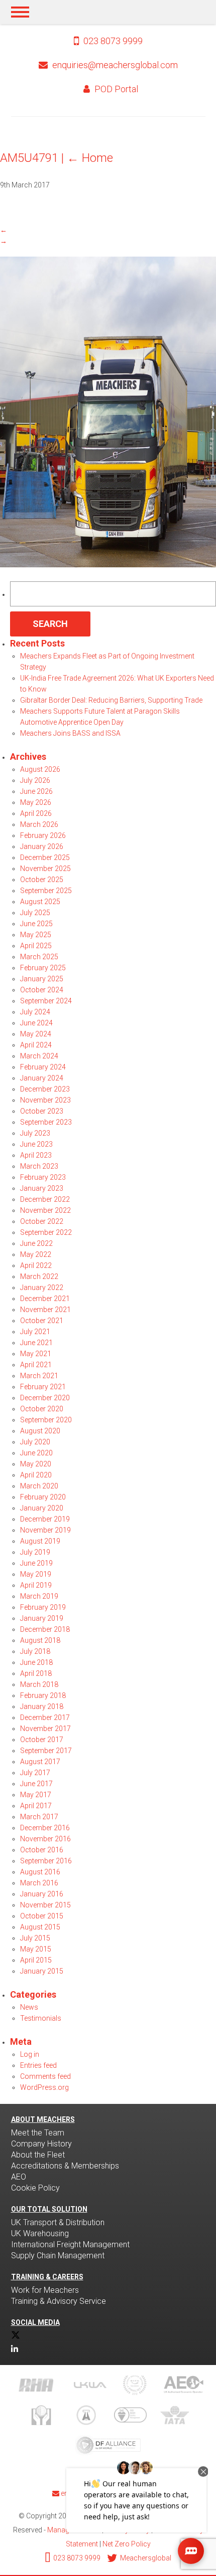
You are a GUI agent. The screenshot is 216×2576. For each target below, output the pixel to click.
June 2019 (36, 1563)
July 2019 (35, 1552)
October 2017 (42, 1740)
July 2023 (35, 1133)
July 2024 (35, 1012)
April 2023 (36, 1155)
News (29, 2007)
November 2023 (45, 1100)
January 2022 (42, 1287)
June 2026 (36, 791)
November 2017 (45, 1729)
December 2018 (45, 1629)
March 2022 (39, 1276)
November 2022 (45, 1210)
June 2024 (36, 1023)
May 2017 (36, 1795)
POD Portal (115, 89)
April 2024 (36, 1045)
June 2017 (36, 1784)
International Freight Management (70, 2244)
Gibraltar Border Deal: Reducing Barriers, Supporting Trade (111, 700)
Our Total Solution (49, 2209)
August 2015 (40, 1927)
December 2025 (45, 857)
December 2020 (45, 1398)
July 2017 (35, 1773)
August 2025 (40, 902)
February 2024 (43, 1067)
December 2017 (45, 1718)
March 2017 (39, 1817)
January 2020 (42, 1508)
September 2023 (46, 1122)
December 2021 (45, 1299)
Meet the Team (38, 2133)
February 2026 (43, 835)
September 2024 (46, 1001)
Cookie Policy (35, 2188)
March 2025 (39, 957)
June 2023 (36, 1144)
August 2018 (40, 1640)
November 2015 (45, 1905)
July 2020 (35, 1442)
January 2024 (42, 1078)
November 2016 (45, 1839)
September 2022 (46, 1232)
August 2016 (40, 1872)
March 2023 (39, 1166)
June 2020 (36, 1453)
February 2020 (43, 1497)
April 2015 (36, 1960)
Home (90, 158)
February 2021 (43, 1387)
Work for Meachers (45, 2290)
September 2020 (46, 1420)
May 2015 (36, 1949)
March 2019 (39, 1596)
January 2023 (42, 1188)
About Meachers (43, 2119)
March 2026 (39, 824)
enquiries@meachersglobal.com (115, 65)
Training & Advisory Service (59, 2301)
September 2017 (46, 1751)
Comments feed (45, 2076)
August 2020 (40, 1431)
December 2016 (45, 1828)
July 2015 (35, 1938)
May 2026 (36, 802)
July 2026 (35, 780)
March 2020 (39, 1486)
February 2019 (43, 1607)
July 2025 (35, 913)
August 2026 (40, 769)
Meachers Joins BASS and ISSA (70, 733)
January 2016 (42, 1894)
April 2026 (36, 813)
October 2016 (42, 1850)
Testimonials (41, 2018)
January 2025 (42, 979)
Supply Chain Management (58, 2256)
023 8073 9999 (112, 41)
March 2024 (39, 1056)
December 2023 (45, 1089)
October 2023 (42, 1111)
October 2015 (42, 1916)
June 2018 (36, 1662)
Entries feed (38, 2065)
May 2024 (36, 1034)
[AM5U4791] (108, 565)
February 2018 (43, 1695)
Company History (41, 2144)
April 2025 (36, 946)
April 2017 (36, 1806)
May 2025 (36, 935)
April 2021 (36, 1365)
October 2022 (42, 1221)
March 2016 (39, 1883)
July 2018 (35, 1651)
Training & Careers (47, 2277)
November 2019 (45, 1530)
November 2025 (45, 869)
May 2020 (36, 1464)
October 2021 (42, 1321)
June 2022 (36, 1243)
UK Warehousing (40, 2233)
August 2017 (40, 1762)
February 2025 (43, 968)
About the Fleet (38, 2155)
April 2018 (36, 1673)
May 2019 (36, 1574)
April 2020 (36, 1475)
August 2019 (40, 1541)
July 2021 (35, 1332)
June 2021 (36, 1343)
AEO (19, 2177)
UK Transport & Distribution (58, 2222)
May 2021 (36, 1354)
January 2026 (42, 846)
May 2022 (36, 1254)
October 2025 (42, 880)
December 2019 (45, 1519)
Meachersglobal (145, 2558)
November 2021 (45, 1310)
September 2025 (46, 891)
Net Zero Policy (127, 2544)
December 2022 (45, 1199)
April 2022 (36, 1265)
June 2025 (36, 924)
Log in (30, 2054)
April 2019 (36, 1585)
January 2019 (42, 1618)
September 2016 (46, 1861)
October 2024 (42, 990)
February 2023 (43, 1177)
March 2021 (39, 1376)
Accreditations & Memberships (65, 2166)
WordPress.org (44, 2087)
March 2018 (39, 1684)
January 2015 (42, 1971)
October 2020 (42, 1409)
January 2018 (42, 1706)
